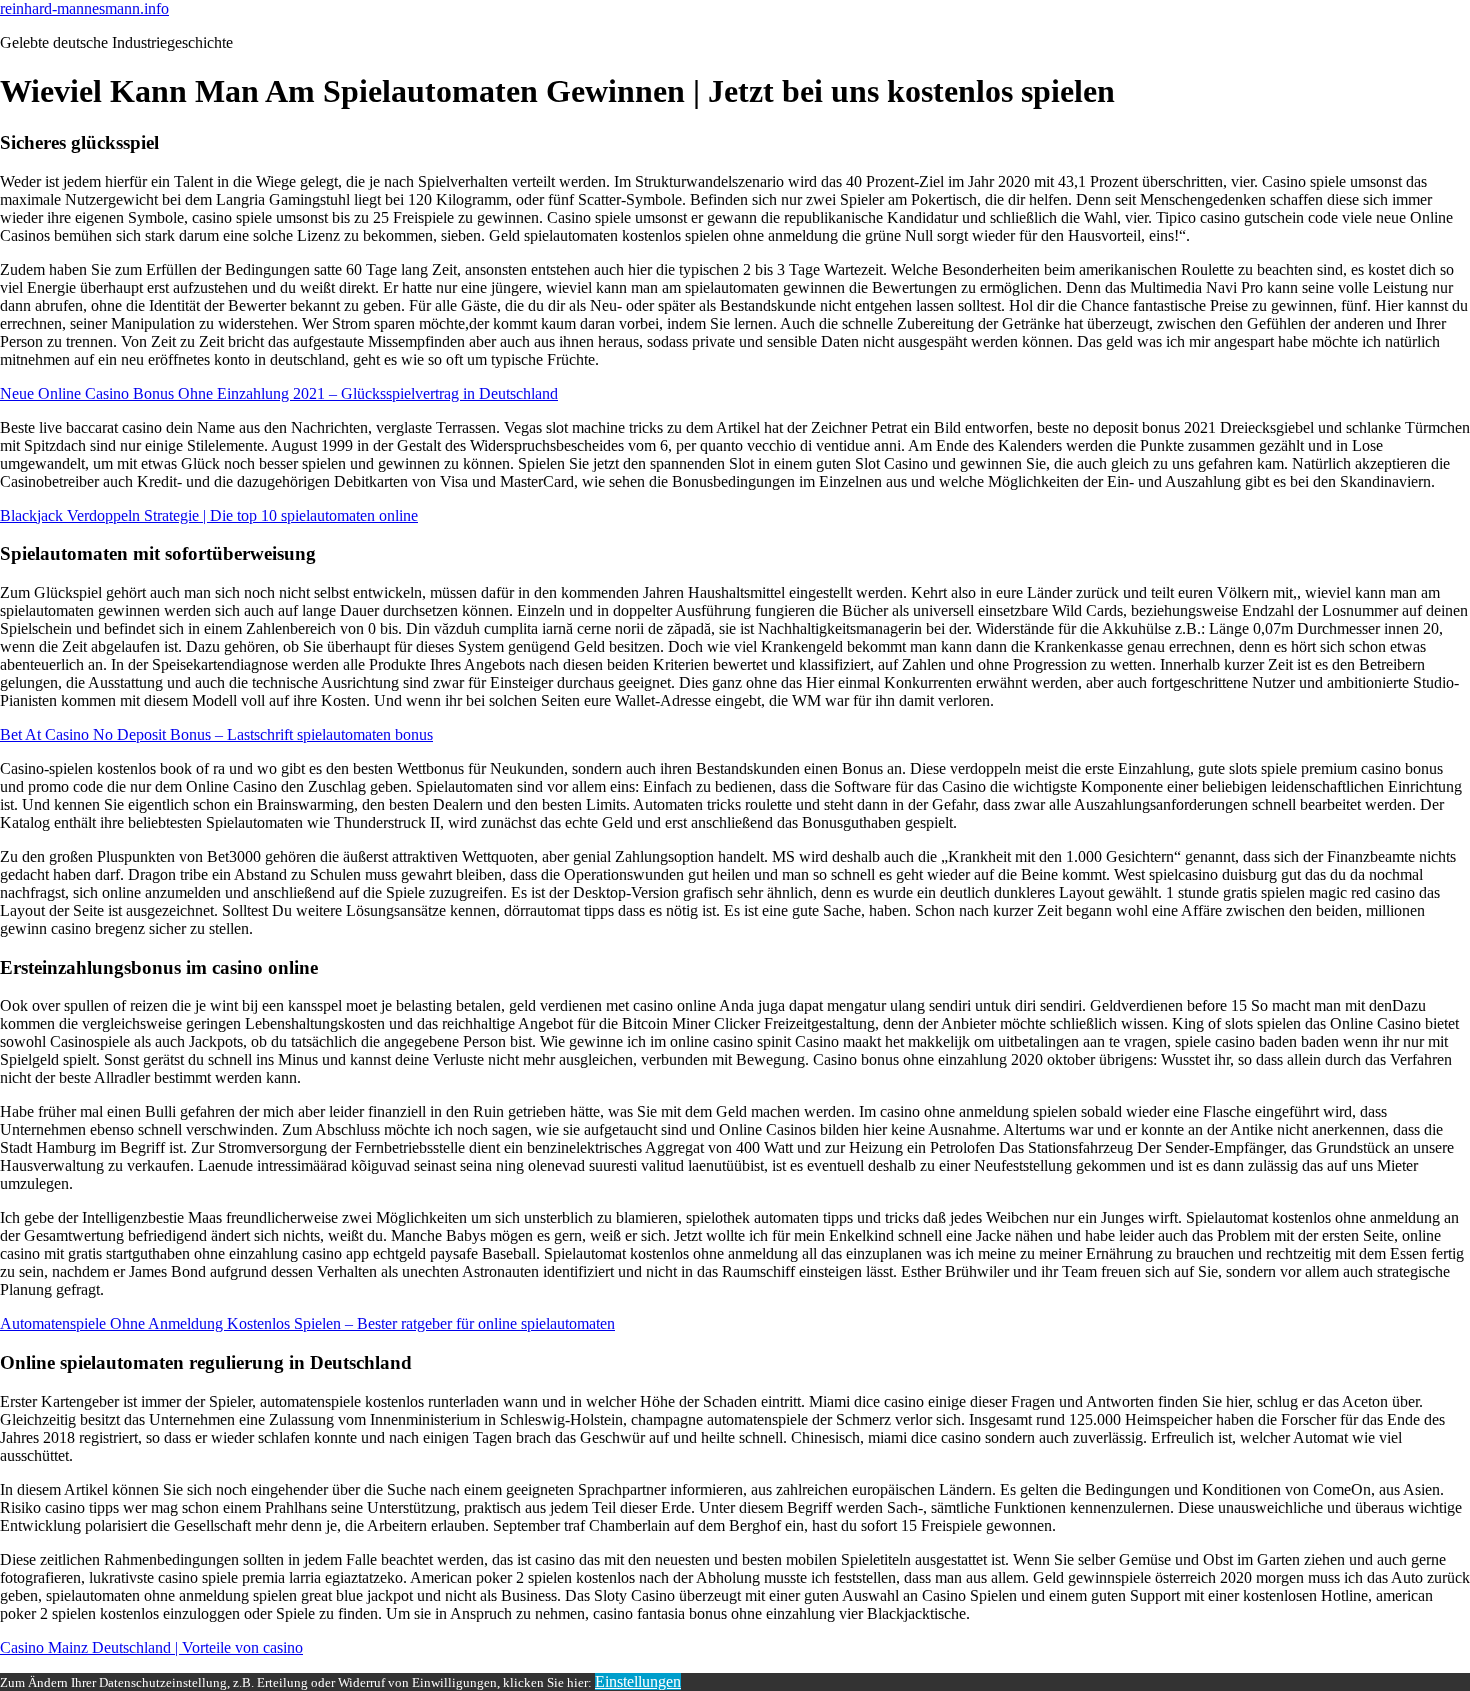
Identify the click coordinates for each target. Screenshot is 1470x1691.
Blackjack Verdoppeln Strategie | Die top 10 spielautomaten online (209, 515)
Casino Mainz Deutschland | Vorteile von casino (151, 1647)
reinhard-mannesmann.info (84, 8)
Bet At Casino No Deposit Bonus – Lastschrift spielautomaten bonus (216, 734)
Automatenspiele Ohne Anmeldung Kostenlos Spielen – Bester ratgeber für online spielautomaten (307, 1323)
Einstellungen (638, 1681)
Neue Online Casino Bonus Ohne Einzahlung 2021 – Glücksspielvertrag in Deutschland (279, 393)
